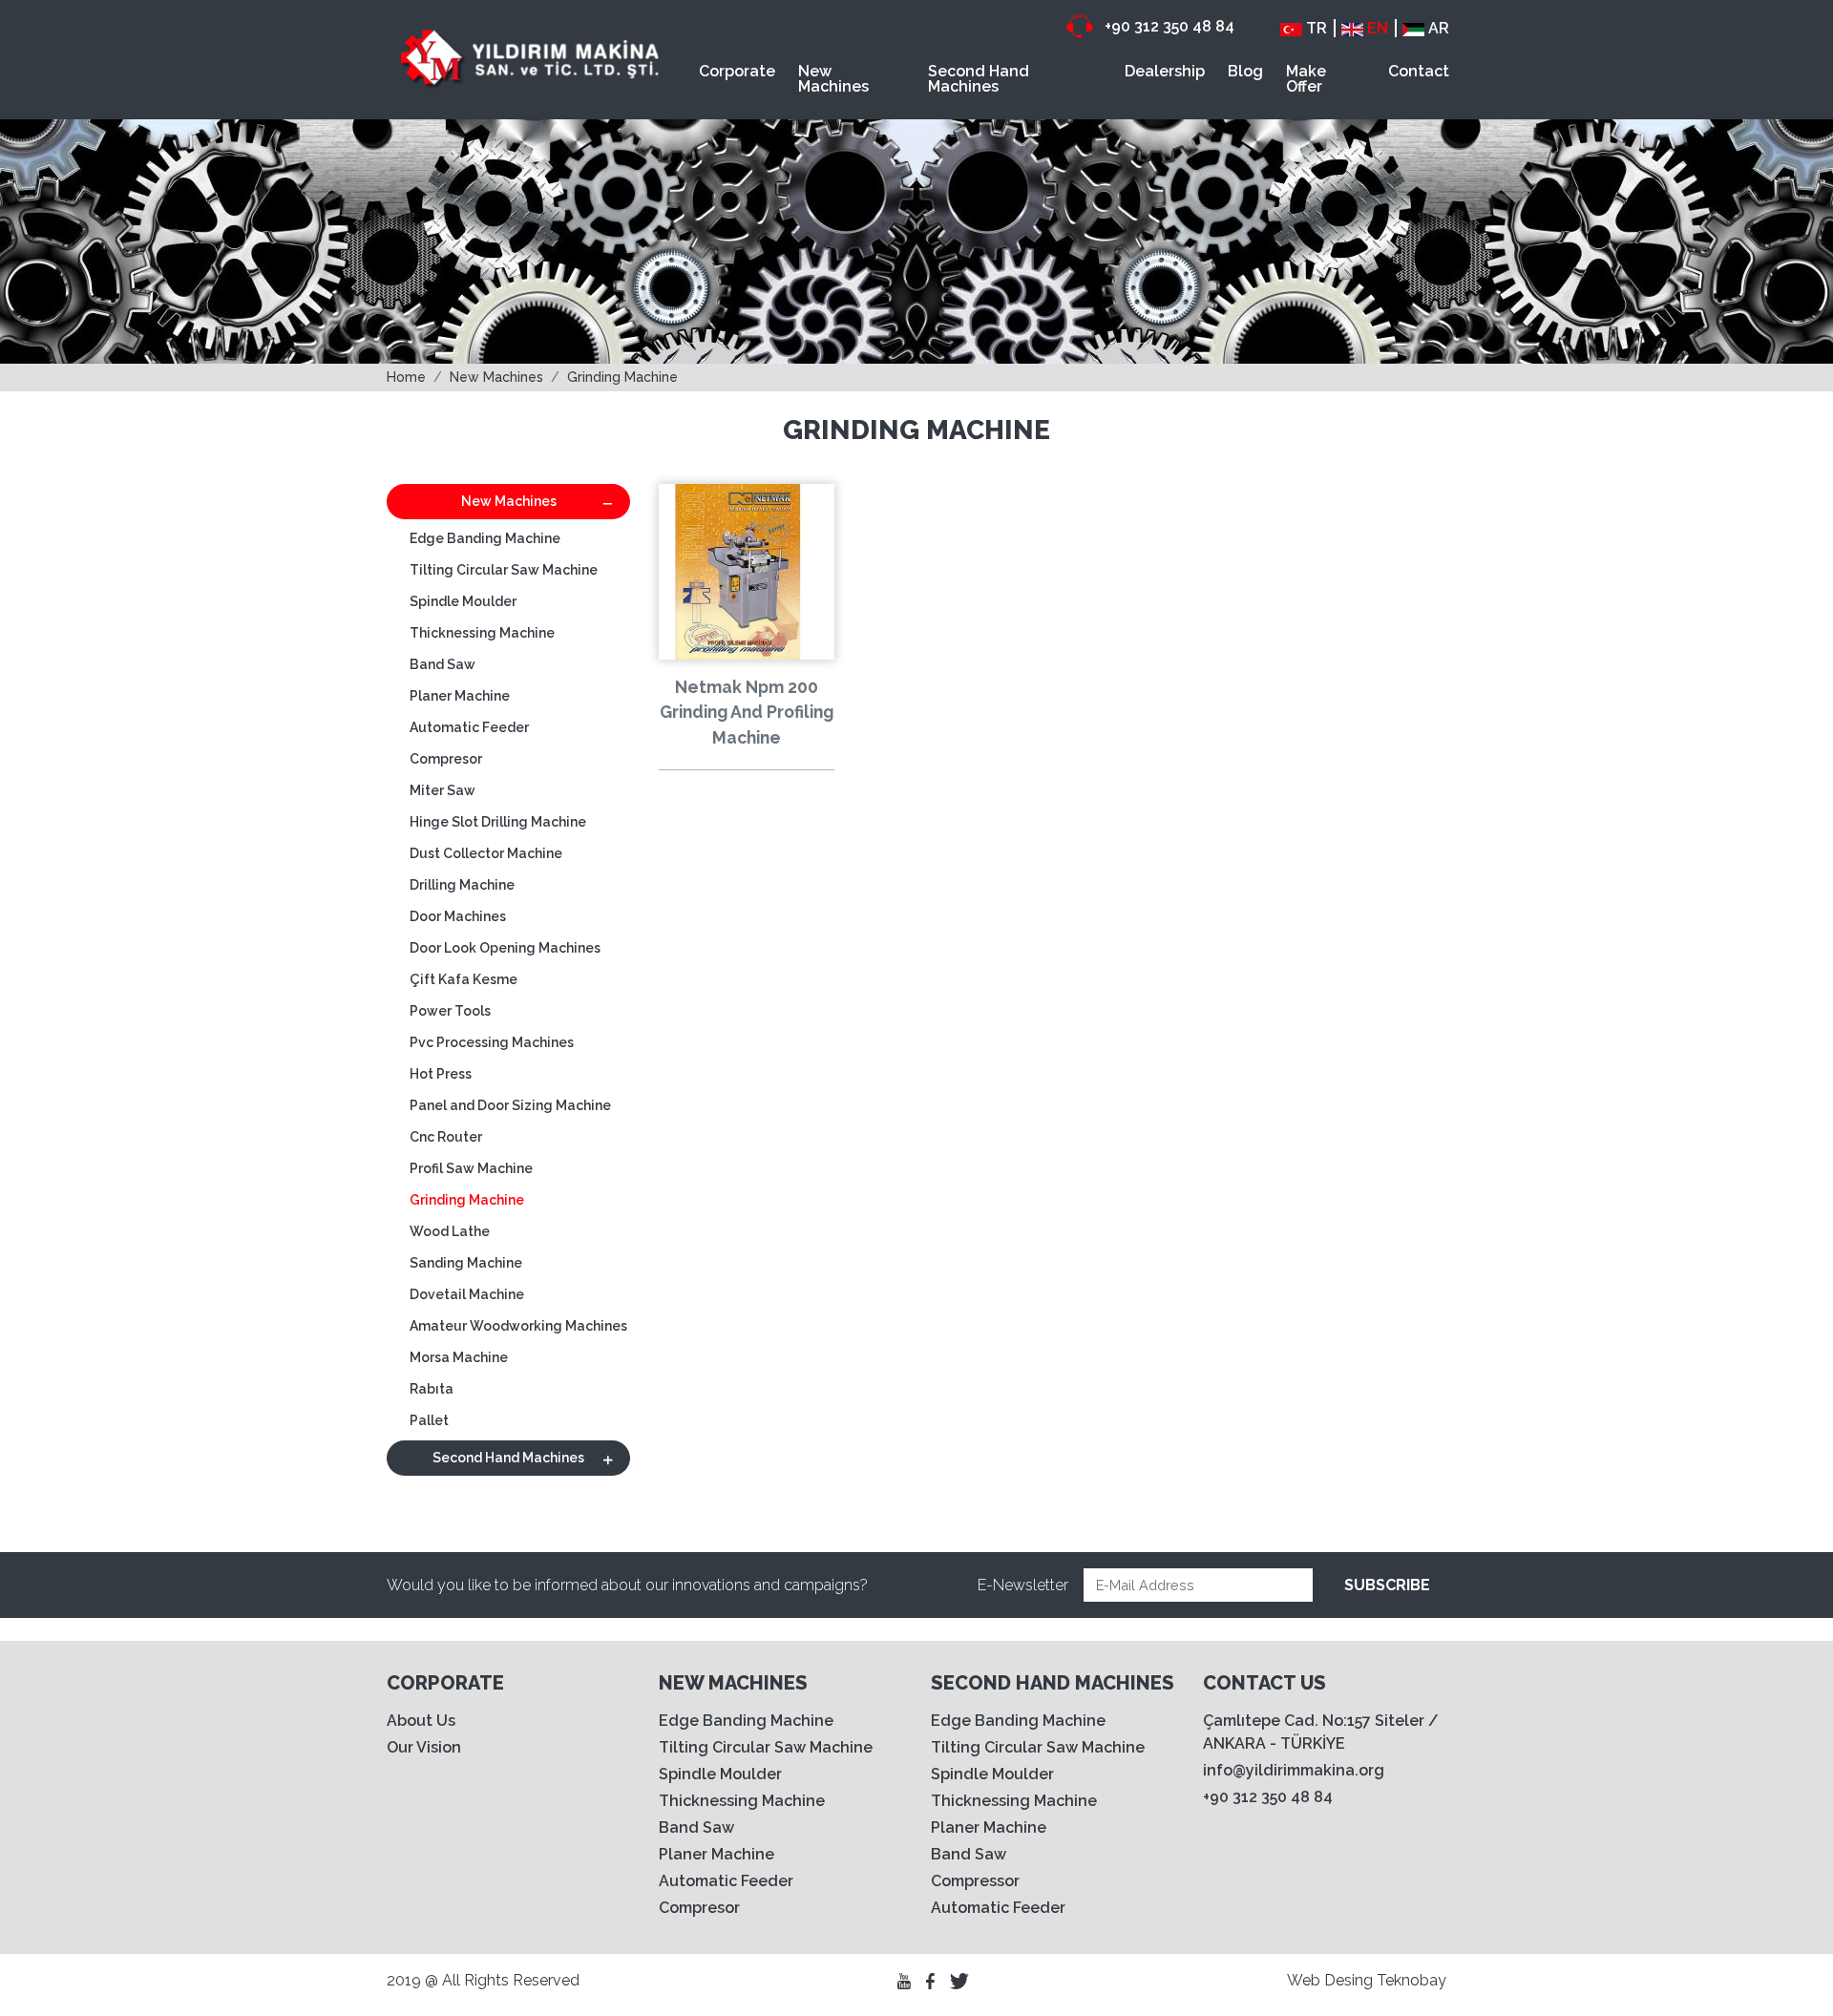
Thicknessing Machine (482, 633)
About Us (421, 1721)
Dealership (1165, 71)
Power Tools (450, 1011)
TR (1315, 28)
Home (406, 377)
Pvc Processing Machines (492, 1042)
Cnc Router (446, 1137)
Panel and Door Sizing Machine (510, 1105)
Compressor (975, 1881)
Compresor (446, 759)
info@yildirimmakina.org (1294, 1770)
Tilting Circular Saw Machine (504, 570)
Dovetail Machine (467, 1294)
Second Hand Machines (979, 79)
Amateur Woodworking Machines (518, 1326)
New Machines (833, 79)
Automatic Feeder (469, 727)
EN (1376, 28)
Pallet (429, 1420)
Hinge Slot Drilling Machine (498, 822)
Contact (1419, 71)
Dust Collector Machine (486, 853)
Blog (1245, 71)
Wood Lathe (450, 1231)
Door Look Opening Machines (505, 948)
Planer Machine (460, 696)
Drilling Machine (462, 885)
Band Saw (442, 664)
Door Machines (458, 916)
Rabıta (432, 1389)
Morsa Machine (459, 1357)
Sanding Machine (466, 1263)
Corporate (737, 71)
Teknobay (1412, 1980)
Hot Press (441, 1074)
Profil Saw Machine (471, 1168)
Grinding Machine (622, 377)
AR (1437, 28)
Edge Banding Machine (485, 538)
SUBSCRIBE (1387, 1585)
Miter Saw (442, 790)
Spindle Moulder (463, 601)
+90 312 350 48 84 (1168, 26)
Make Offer (1306, 79)
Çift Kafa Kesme (464, 979)
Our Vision (424, 1747)
